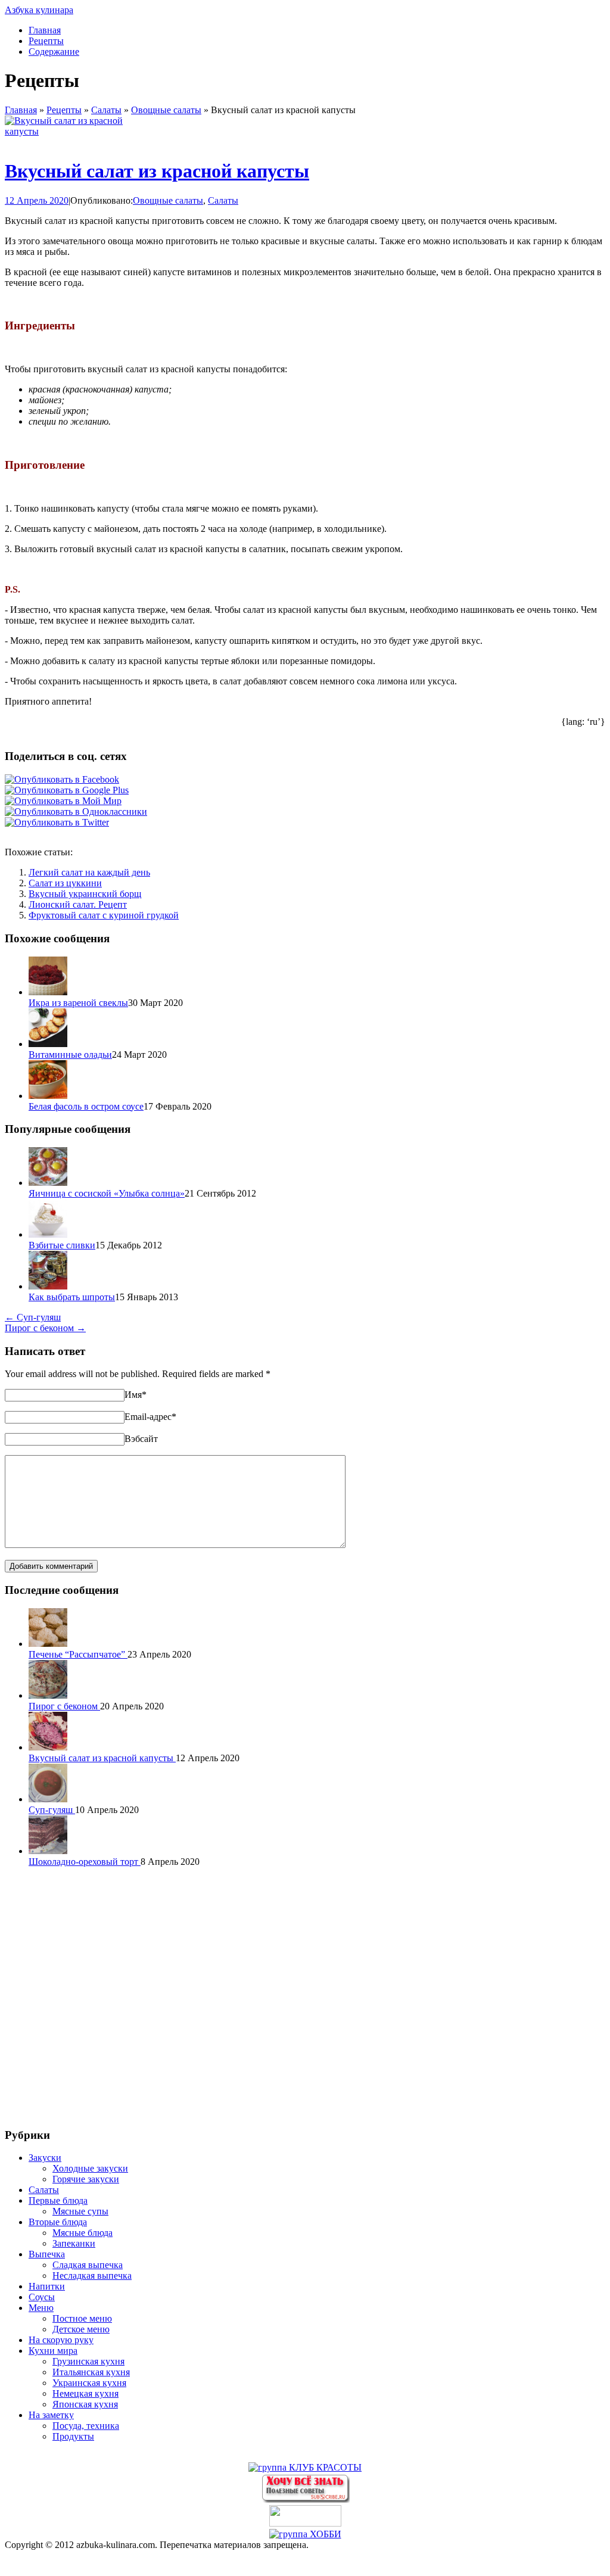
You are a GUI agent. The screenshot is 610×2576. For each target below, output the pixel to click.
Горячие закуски (86, 2179)
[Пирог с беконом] (48, 1695)
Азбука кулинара (39, 10)
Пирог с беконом (45, 1328)
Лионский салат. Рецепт (78, 904)
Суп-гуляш (33, 1317)
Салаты (106, 110)
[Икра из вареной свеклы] (48, 992)
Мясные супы (80, 2211)
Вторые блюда (58, 2222)
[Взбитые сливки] (48, 1234)
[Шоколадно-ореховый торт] (48, 1851)
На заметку (51, 2415)
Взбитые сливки (62, 1245)
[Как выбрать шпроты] (48, 1286)
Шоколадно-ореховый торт (85, 1862)
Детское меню (81, 2329)
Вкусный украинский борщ (85, 894)
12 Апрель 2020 (37, 200)
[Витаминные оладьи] (48, 1044)
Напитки (47, 2286)
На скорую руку (61, 2340)
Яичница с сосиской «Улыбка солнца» (107, 1193)
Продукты (73, 2436)
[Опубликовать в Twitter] (57, 822)
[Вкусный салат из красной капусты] (64, 131)
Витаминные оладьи (70, 1055)
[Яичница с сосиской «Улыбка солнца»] (48, 1183)
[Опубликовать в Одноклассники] (76, 812)
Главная (45, 30)
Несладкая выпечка (92, 2276)
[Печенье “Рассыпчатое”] (48, 1644)
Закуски (45, 2158)
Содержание (54, 52)
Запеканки (74, 2243)
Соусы (42, 2297)
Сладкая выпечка (88, 2265)
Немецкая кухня (85, 2393)
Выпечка (47, 2254)
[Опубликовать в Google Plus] (67, 790)
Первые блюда (58, 2200)
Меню (41, 2308)
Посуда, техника (86, 2426)
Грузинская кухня (88, 2361)
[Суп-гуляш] (48, 1799)
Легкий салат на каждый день (89, 872)
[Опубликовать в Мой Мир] (63, 801)
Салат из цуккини (65, 883)
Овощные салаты (166, 110)
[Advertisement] (305, 1996)
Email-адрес (150, 1417)
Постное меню (82, 2318)
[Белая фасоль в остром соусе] (48, 1096)
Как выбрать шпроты (72, 1297)
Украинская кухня (89, 2383)
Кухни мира (53, 2351)
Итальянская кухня (91, 2372)
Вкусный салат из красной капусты (157, 171)
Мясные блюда (83, 2233)
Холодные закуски (90, 2168)
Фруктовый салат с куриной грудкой (104, 915)
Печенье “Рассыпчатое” (78, 1654)
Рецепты (46, 41)
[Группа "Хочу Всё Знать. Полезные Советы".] (305, 2499)
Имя (136, 1395)
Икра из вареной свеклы (78, 1003)
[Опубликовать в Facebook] (62, 779)
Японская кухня (85, 2404)
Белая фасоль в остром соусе (86, 1106)
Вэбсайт (141, 1439)
